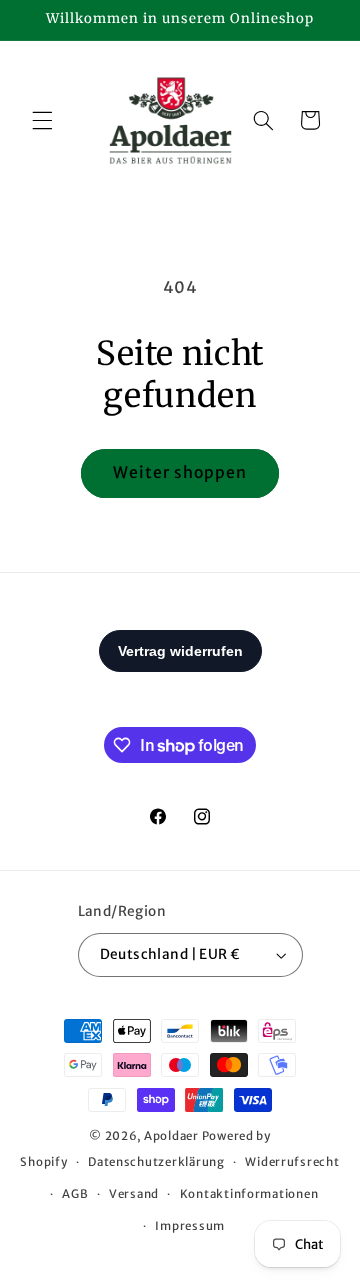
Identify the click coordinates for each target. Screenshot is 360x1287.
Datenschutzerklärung (156, 1162)
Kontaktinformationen (249, 1194)
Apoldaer (171, 1136)
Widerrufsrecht (292, 1162)
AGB (75, 1194)
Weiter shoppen (180, 472)
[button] (42, 120)
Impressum (190, 1226)
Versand (134, 1194)
